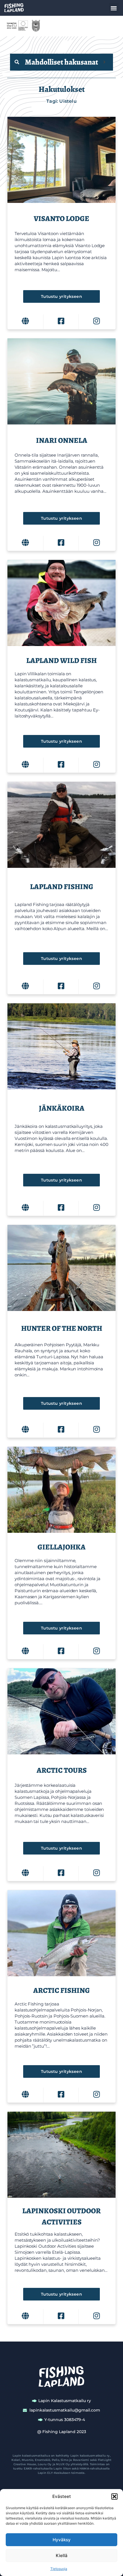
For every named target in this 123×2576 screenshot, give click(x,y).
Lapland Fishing (62, 887)
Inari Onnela (62, 440)
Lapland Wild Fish (61, 661)
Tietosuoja (59, 2569)
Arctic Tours (62, 1770)
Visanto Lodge (61, 219)
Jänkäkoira (62, 1108)
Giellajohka (61, 1547)
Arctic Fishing (61, 1990)
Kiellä (62, 2555)
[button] (114, 2497)
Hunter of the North (62, 1328)
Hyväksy (62, 2540)
